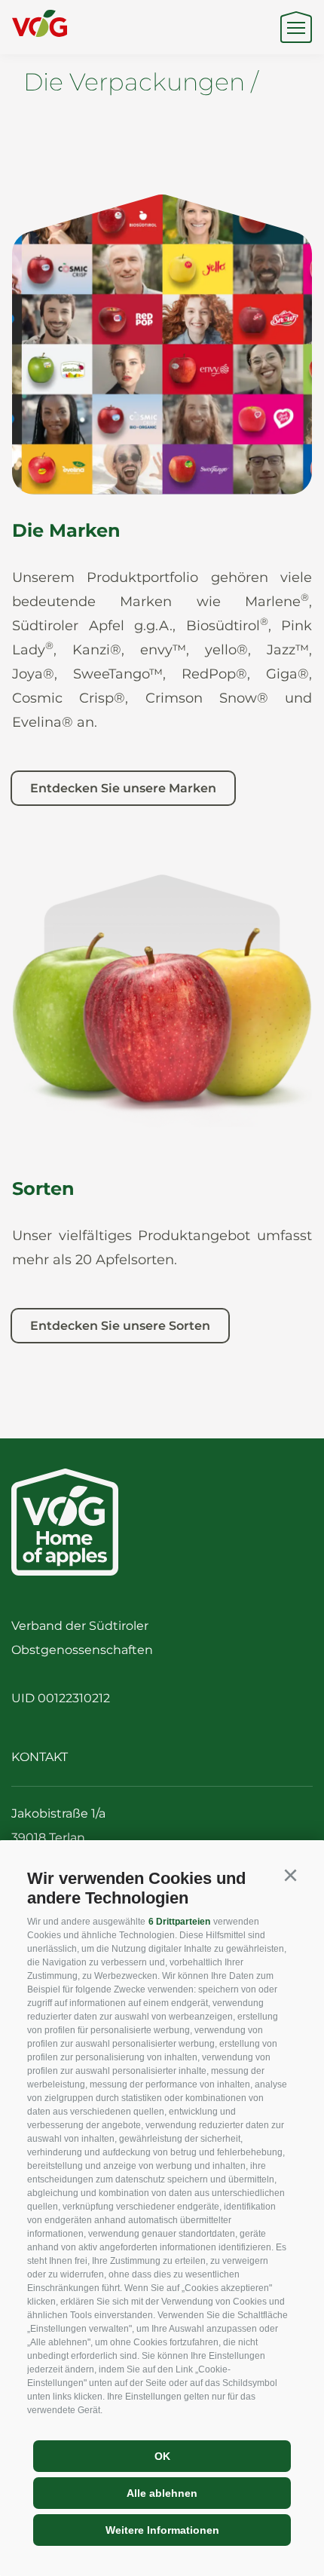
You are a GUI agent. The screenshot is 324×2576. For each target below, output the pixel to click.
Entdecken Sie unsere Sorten (120, 1326)
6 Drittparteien (179, 1922)
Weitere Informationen (162, 2530)
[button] (290, 1876)
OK (162, 2456)
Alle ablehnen (162, 2493)
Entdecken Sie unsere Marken (123, 788)
